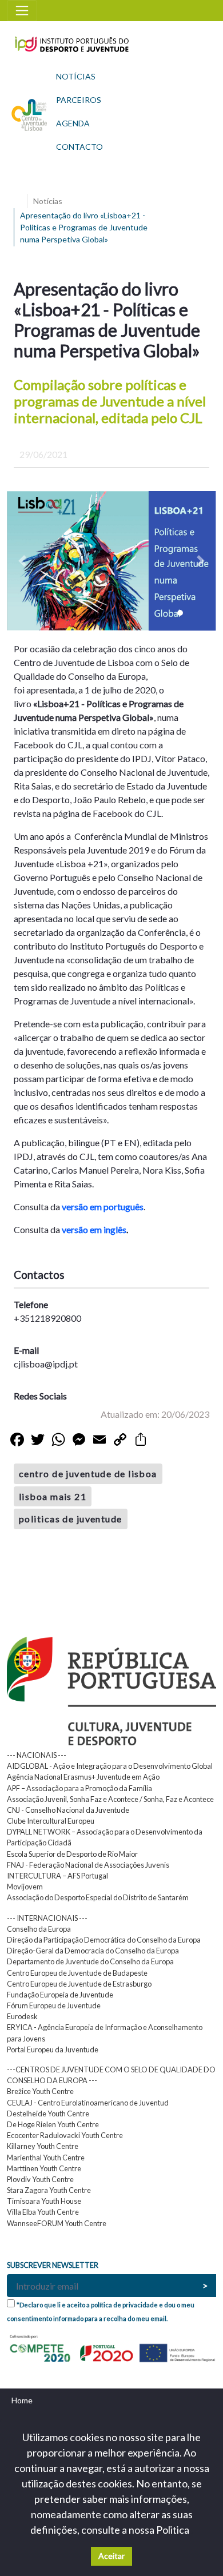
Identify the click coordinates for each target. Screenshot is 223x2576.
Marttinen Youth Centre (44, 2168)
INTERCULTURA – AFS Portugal (57, 1876)
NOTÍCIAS (76, 76)
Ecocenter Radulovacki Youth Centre (65, 2135)
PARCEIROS (79, 100)
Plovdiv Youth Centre (40, 2179)
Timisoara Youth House (44, 2201)
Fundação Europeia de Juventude (60, 1995)
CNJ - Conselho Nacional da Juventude (68, 1810)
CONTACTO (79, 147)
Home (22, 2400)
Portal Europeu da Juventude (53, 2049)
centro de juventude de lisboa (88, 1474)
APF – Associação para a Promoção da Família (79, 1788)
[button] (23, 561)
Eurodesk (22, 2016)
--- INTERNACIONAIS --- (47, 1918)
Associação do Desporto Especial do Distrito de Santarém (98, 1897)
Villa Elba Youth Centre (43, 2212)
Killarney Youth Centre (43, 2146)
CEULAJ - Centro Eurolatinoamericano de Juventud (88, 2103)
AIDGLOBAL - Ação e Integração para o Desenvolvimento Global (110, 1766)
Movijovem (25, 1887)
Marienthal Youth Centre (46, 2158)
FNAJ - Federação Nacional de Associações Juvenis (88, 1865)
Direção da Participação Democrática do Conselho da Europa (104, 1940)
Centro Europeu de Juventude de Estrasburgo (79, 1984)
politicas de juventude (71, 1519)
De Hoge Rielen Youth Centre (53, 2124)
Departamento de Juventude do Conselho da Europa (90, 1961)
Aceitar (111, 2556)
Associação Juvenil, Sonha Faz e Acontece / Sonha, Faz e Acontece (110, 1799)
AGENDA (73, 123)
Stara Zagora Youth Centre (49, 2190)
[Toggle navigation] (22, 11)
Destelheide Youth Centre (48, 2114)
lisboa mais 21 (53, 1496)
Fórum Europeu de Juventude (54, 2005)
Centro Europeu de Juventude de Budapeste (77, 1973)
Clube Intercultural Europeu (51, 1821)
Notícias (48, 201)
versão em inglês (94, 1229)
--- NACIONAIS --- (37, 1755)
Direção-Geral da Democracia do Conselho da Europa (93, 1951)
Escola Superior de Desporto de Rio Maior (72, 1854)
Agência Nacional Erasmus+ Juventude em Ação (83, 1777)
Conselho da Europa (39, 1929)
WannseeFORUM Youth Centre (57, 2223)
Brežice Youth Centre (40, 2091)
